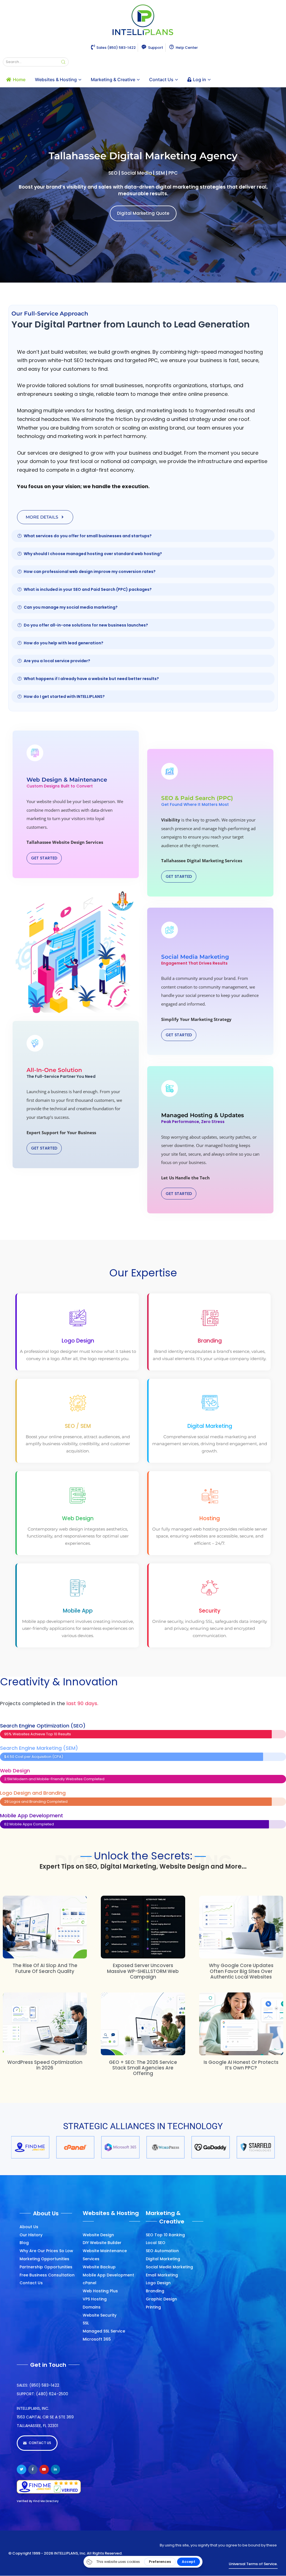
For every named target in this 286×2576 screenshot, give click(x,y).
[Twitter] (22, 2469)
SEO (113, 173)
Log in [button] (200, 79)
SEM (160, 173)
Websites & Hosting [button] (56, 79)
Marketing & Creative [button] (113, 79)
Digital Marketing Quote (143, 213)
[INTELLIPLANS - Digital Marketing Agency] (143, 20)
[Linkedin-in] (56, 2469)
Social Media (137, 173)
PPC (173, 173)
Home (19, 79)
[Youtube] (44, 2469)
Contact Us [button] (161, 79)
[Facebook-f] (33, 2469)
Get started (44, 858)
